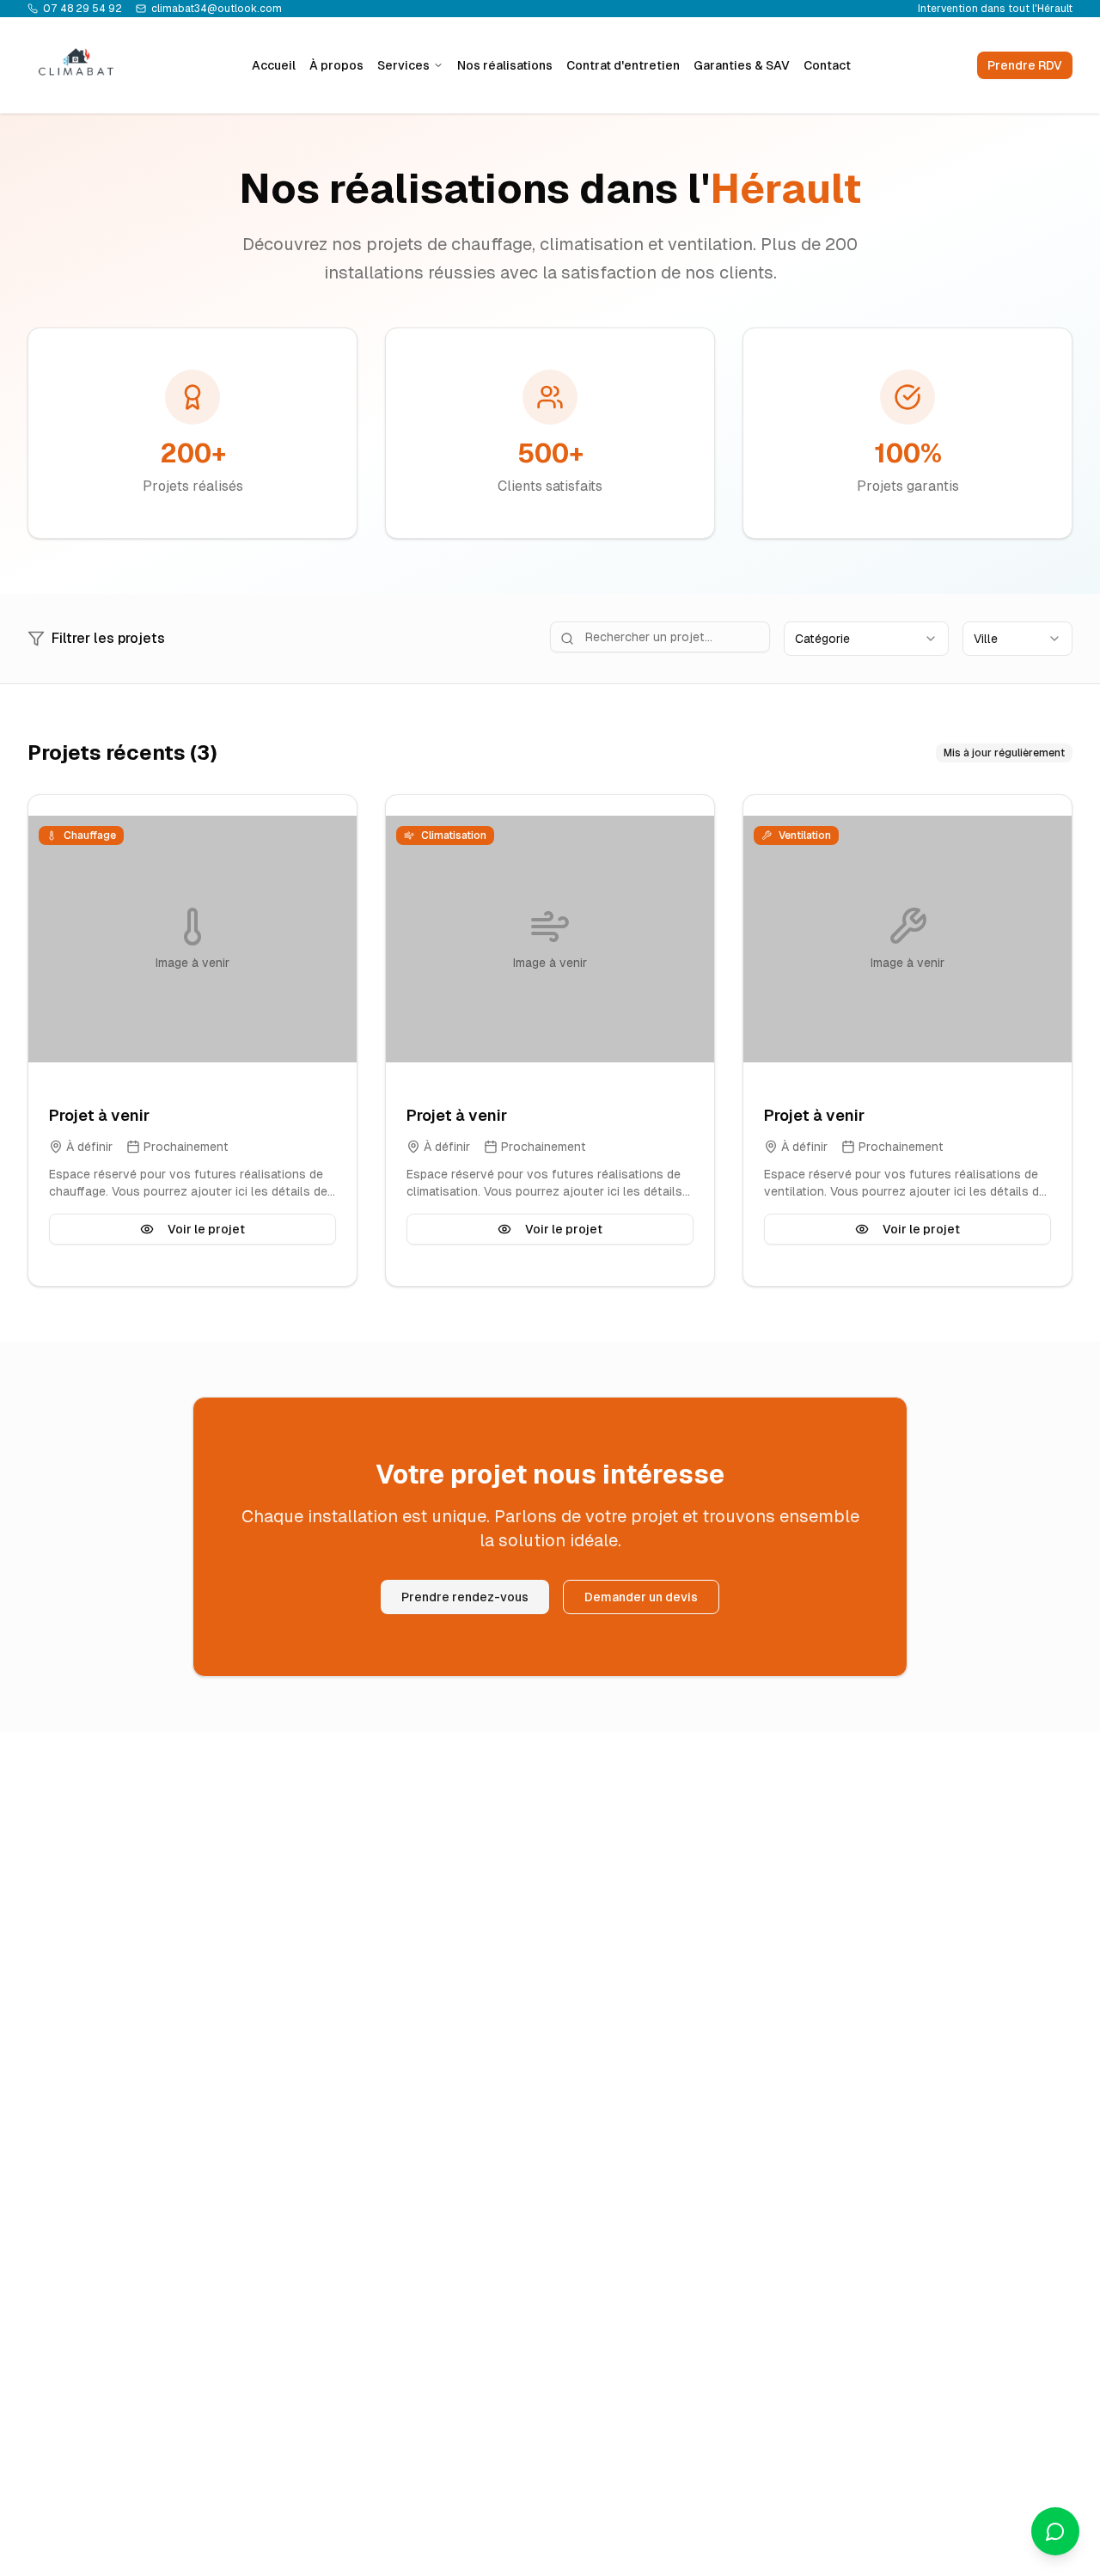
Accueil (274, 65)
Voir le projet (206, 1229)
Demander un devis (641, 1597)
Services (403, 65)
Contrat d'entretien (623, 65)
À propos (336, 65)
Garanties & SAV (742, 65)
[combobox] (866, 639)
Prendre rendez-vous (465, 1597)
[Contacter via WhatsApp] (1055, 2531)
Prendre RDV (1025, 65)
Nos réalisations (505, 65)
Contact (827, 65)
